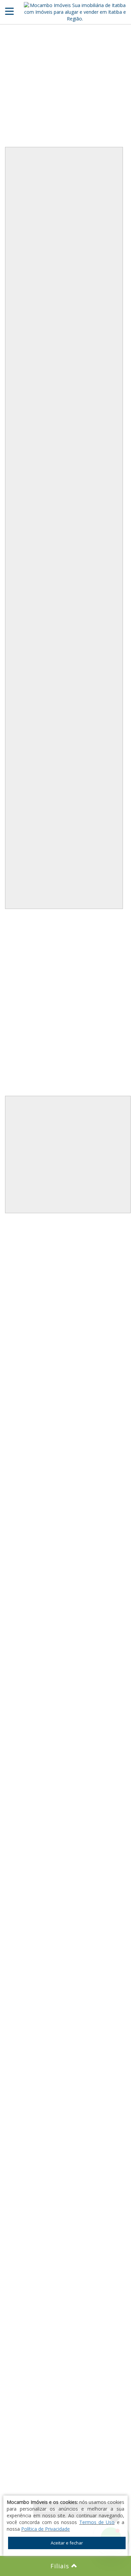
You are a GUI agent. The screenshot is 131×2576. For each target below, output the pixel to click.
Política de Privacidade (46, 2529)
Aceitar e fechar (67, 2543)
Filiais (61, 2566)
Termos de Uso (97, 2522)
